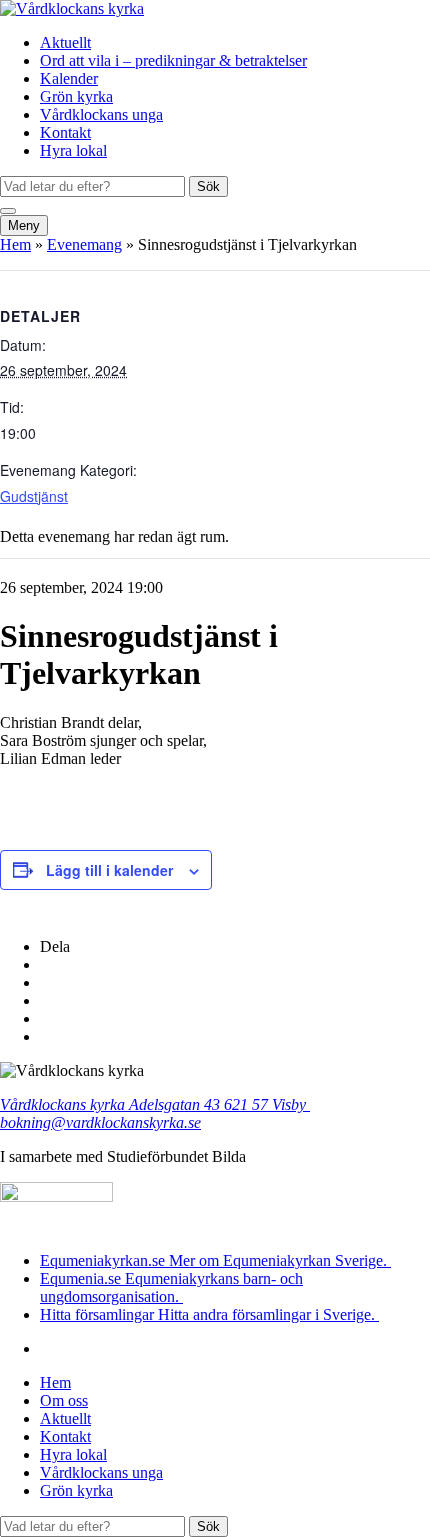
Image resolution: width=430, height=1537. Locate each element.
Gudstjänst (34, 496)
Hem (15, 244)
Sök (208, 186)
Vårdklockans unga (101, 114)
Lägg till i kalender (109, 870)
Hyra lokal (73, 150)
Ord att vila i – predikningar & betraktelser (173, 60)
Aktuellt (65, 42)
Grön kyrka (76, 96)
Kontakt (65, 132)
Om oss (64, 1400)
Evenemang (84, 244)
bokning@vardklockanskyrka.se (100, 1122)
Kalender (69, 78)
